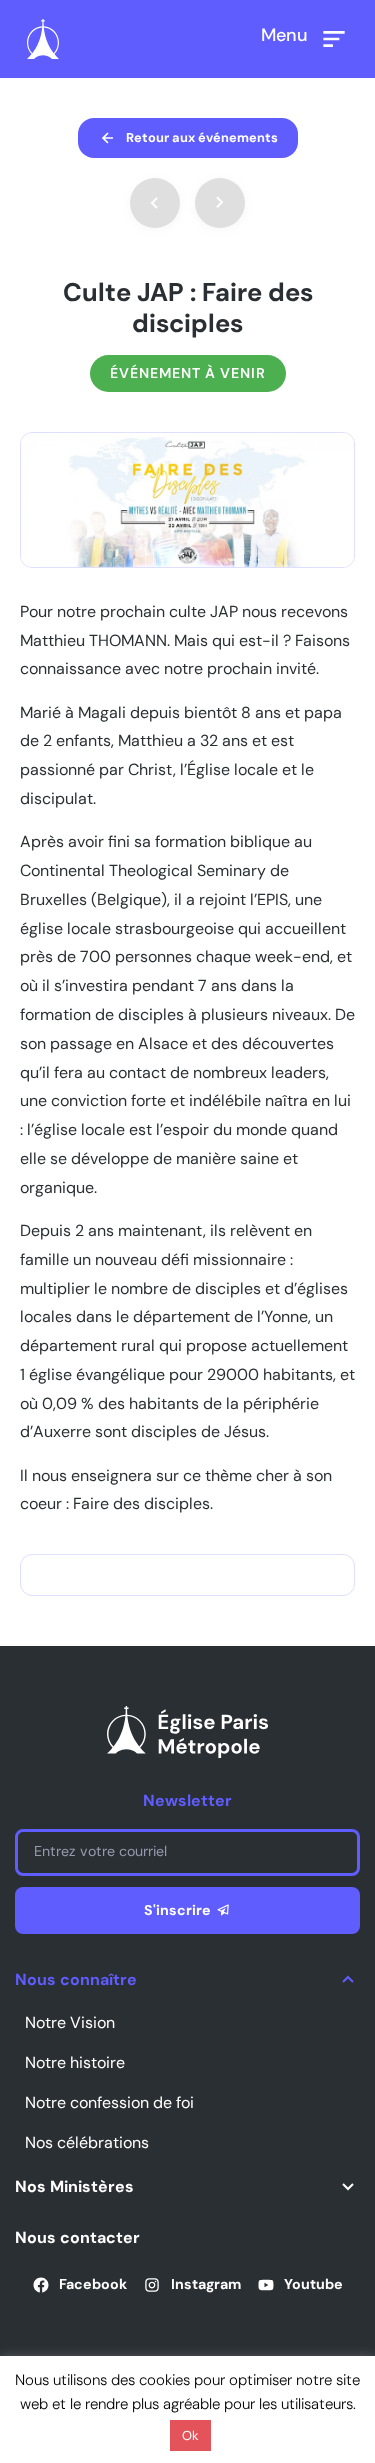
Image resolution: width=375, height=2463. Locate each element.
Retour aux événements (202, 137)
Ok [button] (190, 2435)
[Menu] (334, 39)
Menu (284, 35)
